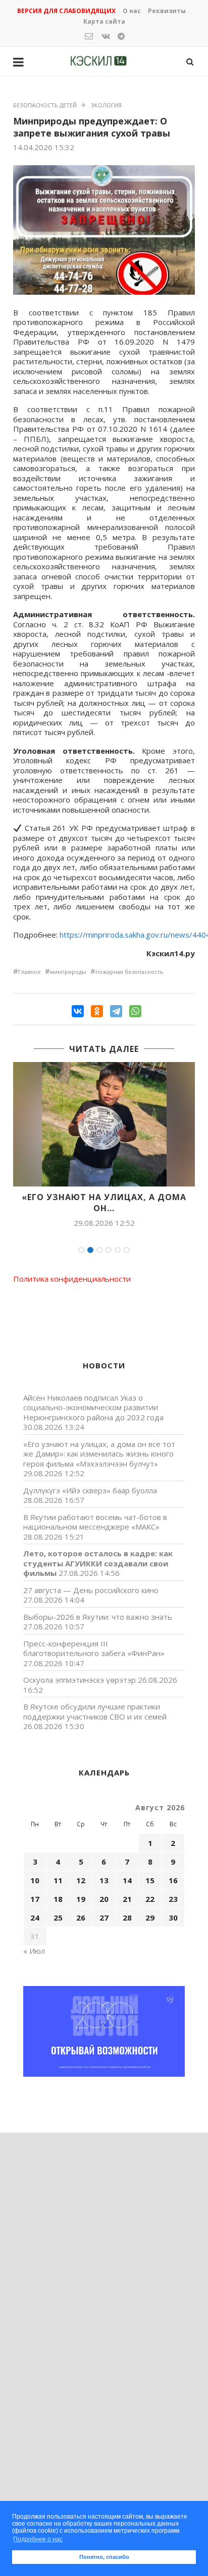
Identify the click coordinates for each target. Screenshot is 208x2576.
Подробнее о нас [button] (38, 2539)
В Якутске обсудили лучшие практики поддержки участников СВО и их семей (95, 1711)
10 (35, 1880)
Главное (30, 972)
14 (127, 1880)
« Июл (34, 1951)
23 (173, 1899)
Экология (106, 105)
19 (81, 1899)
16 (173, 1880)
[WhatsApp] (135, 1011)
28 (127, 1918)
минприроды (68, 972)
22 (150, 1899)
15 (150, 1880)
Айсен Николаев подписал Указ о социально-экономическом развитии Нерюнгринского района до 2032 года (93, 1407)
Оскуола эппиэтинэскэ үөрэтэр (80, 1680)
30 (173, 1918)
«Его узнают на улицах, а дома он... (104, 1203)
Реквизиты (167, 11)
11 (58, 1880)
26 (81, 1918)
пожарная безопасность (129, 972)
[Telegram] (116, 1011)
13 (104, 1880)
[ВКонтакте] (78, 1011)
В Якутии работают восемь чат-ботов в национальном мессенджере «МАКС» (95, 1522)
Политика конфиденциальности (72, 1279)
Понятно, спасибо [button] (104, 2557)
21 (127, 1899)
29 (150, 1918)
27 (104, 1918)
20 (104, 1899)
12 (81, 1880)
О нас (132, 11)
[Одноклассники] (97, 1011)
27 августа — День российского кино (91, 1590)
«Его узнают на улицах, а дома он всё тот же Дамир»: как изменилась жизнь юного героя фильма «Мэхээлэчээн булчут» (99, 1454)
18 (58, 1899)
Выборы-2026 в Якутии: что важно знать (98, 1617)
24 (35, 1918)
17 (35, 1899)
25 (58, 1918)
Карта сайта (104, 21)
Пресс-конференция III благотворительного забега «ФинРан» (94, 1648)
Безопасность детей (45, 105)
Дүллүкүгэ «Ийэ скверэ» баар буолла (90, 1490)
